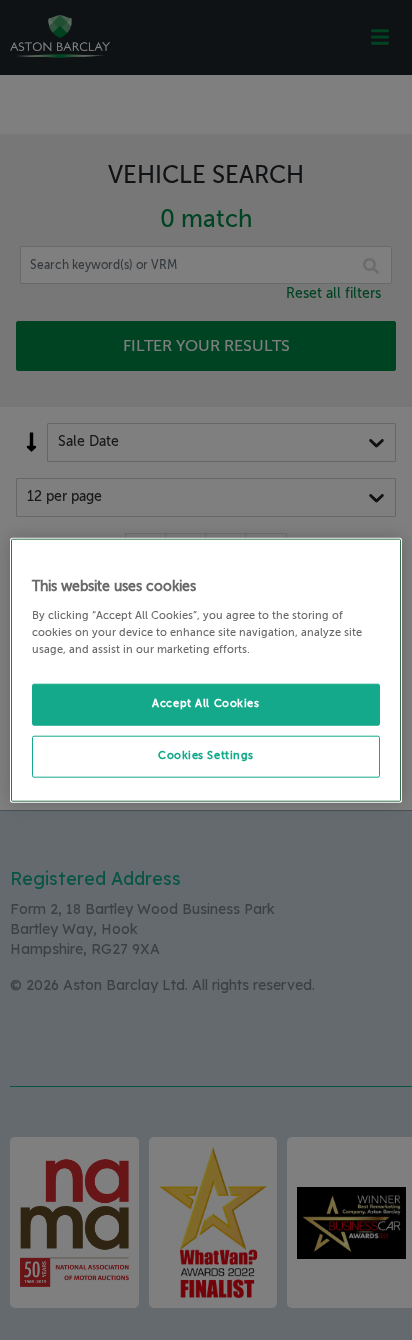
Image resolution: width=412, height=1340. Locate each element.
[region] (205, 670)
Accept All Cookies (205, 703)
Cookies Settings (206, 755)
